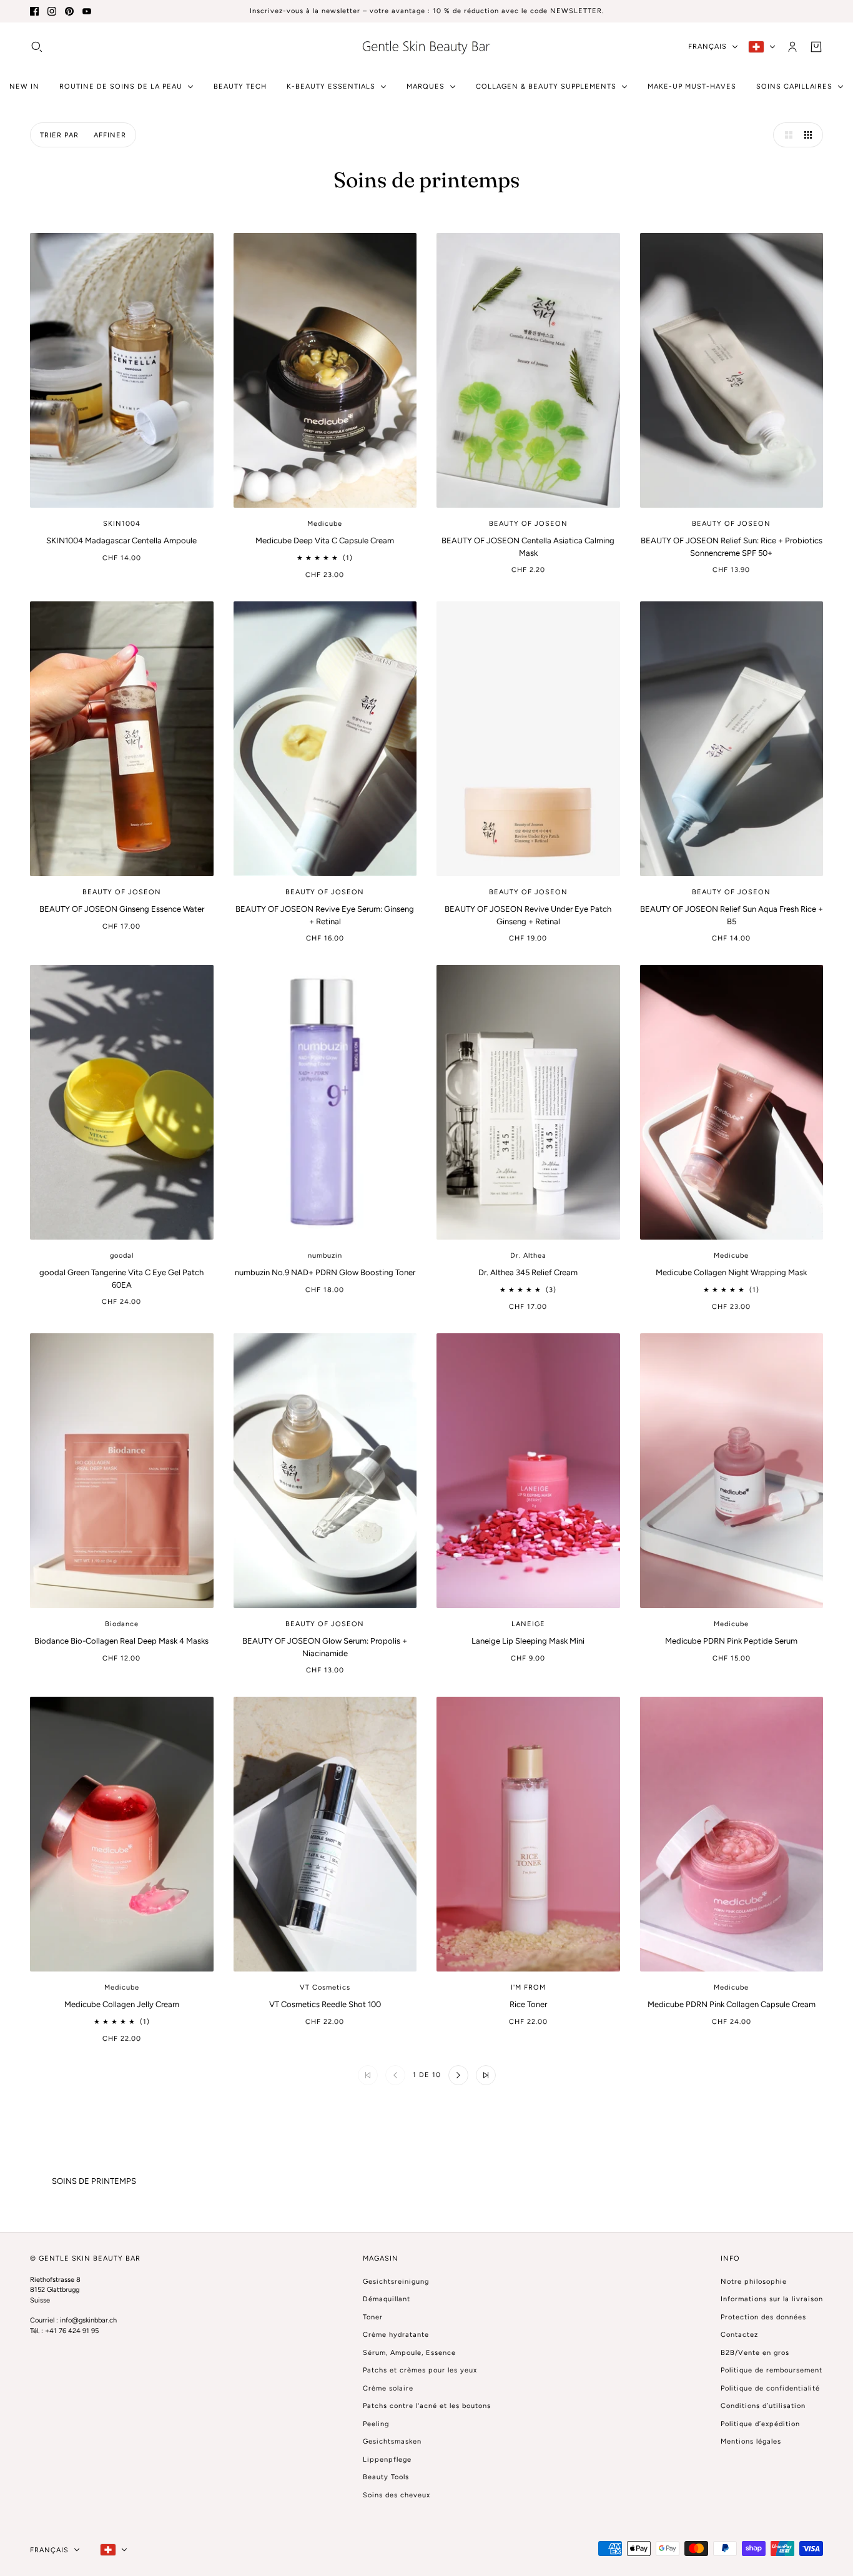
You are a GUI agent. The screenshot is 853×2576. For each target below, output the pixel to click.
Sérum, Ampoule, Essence (409, 2353)
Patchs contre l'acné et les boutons (427, 2406)
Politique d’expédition (760, 2424)
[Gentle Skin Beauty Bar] (426, 47)
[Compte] (792, 46)
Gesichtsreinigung (396, 2282)
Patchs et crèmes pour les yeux (420, 2370)
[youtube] (87, 11)
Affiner (110, 135)
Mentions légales (751, 2441)
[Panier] (816, 46)
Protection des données (763, 2317)
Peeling (376, 2424)
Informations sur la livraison (772, 2299)
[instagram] (52, 11)
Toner (373, 2317)
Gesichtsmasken (392, 2441)
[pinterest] (69, 11)
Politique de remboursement (772, 2370)
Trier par (59, 135)
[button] (786, 135)
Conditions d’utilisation (763, 2406)
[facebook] (34, 11)
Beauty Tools (386, 2477)
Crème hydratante (396, 2335)
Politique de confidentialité (770, 2388)
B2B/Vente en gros (755, 2353)
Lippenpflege (387, 2460)
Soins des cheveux (397, 2495)
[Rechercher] (37, 46)
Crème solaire (388, 2388)
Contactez (739, 2335)
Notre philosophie (754, 2282)
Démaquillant (387, 2299)
